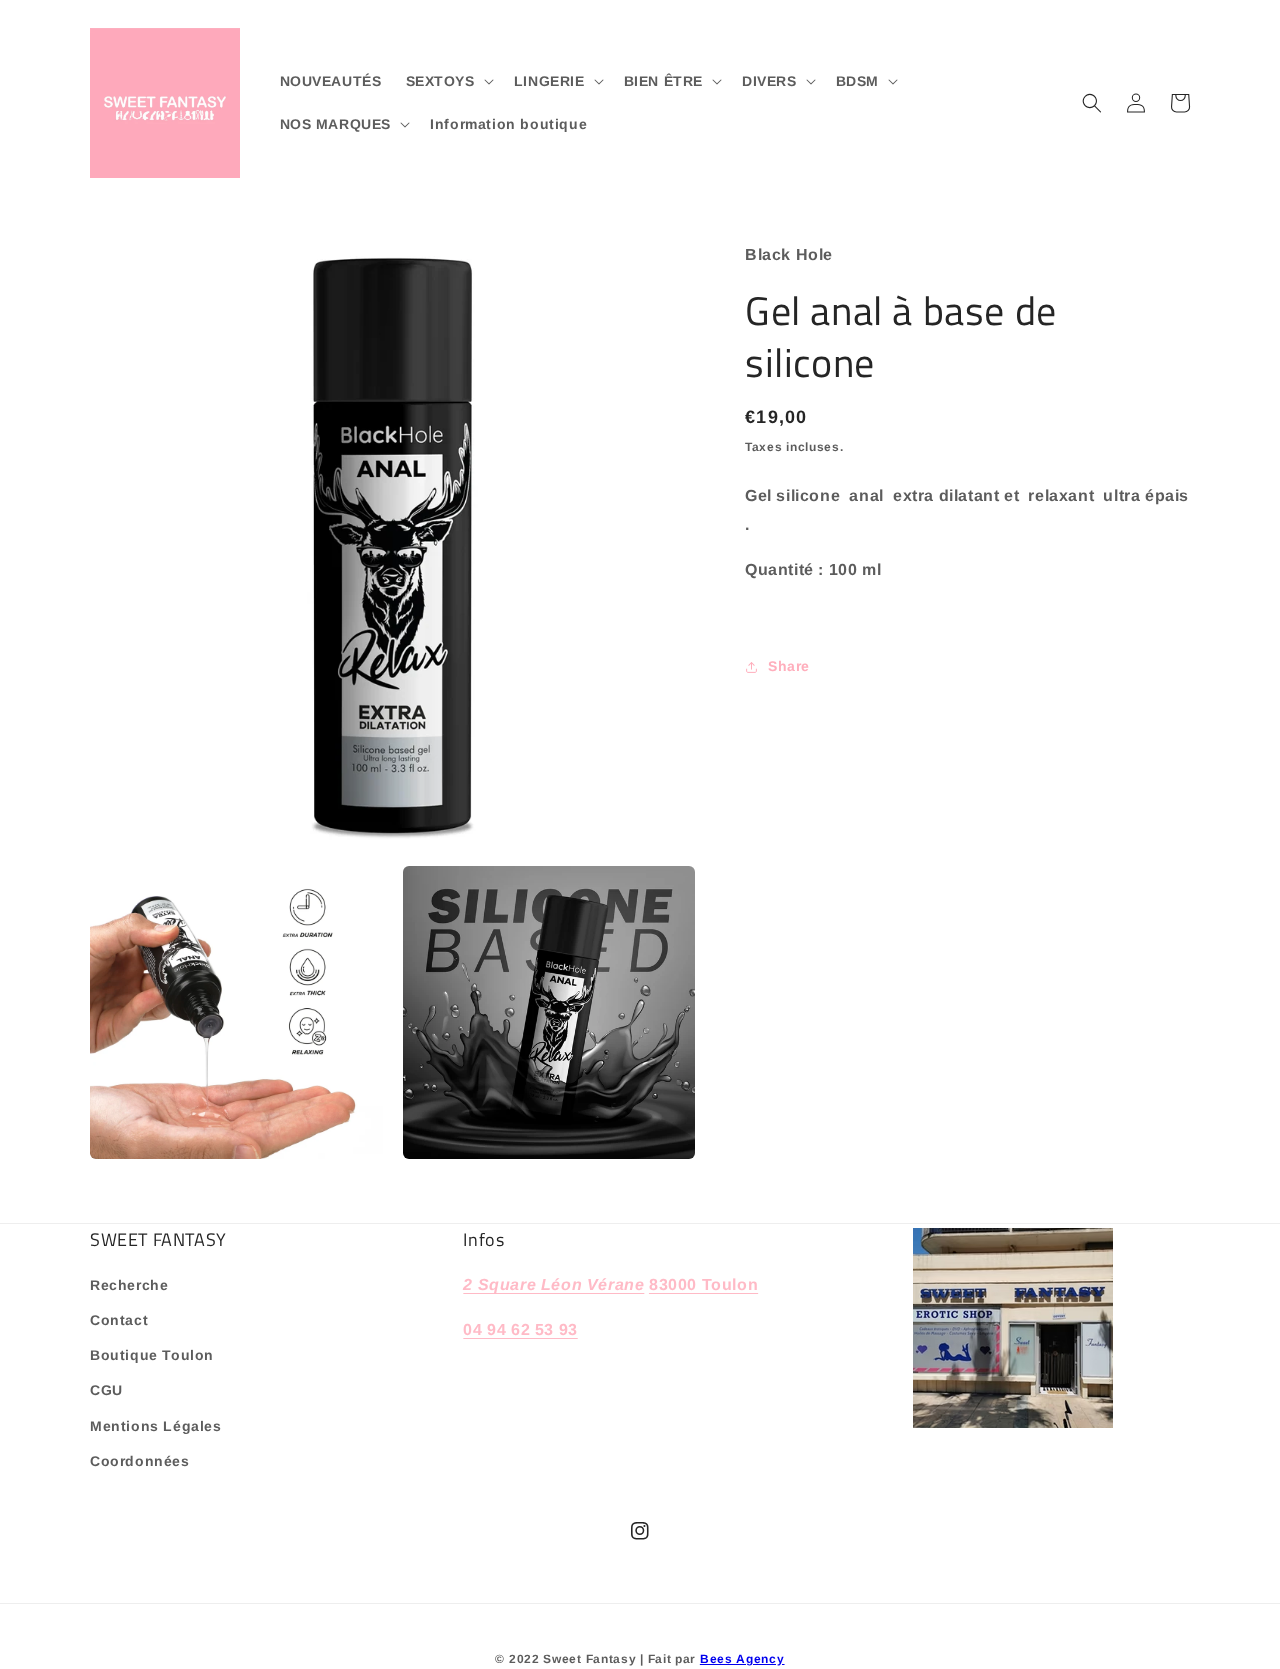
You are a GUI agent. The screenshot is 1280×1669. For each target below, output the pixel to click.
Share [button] (789, 666)
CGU (106, 1390)
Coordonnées (140, 1461)
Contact (119, 1320)
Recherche (129, 1285)
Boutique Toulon (152, 1355)
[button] (448, 81)
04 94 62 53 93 (520, 1329)
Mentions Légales (156, 1426)
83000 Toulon (703, 1284)
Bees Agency (742, 1659)
